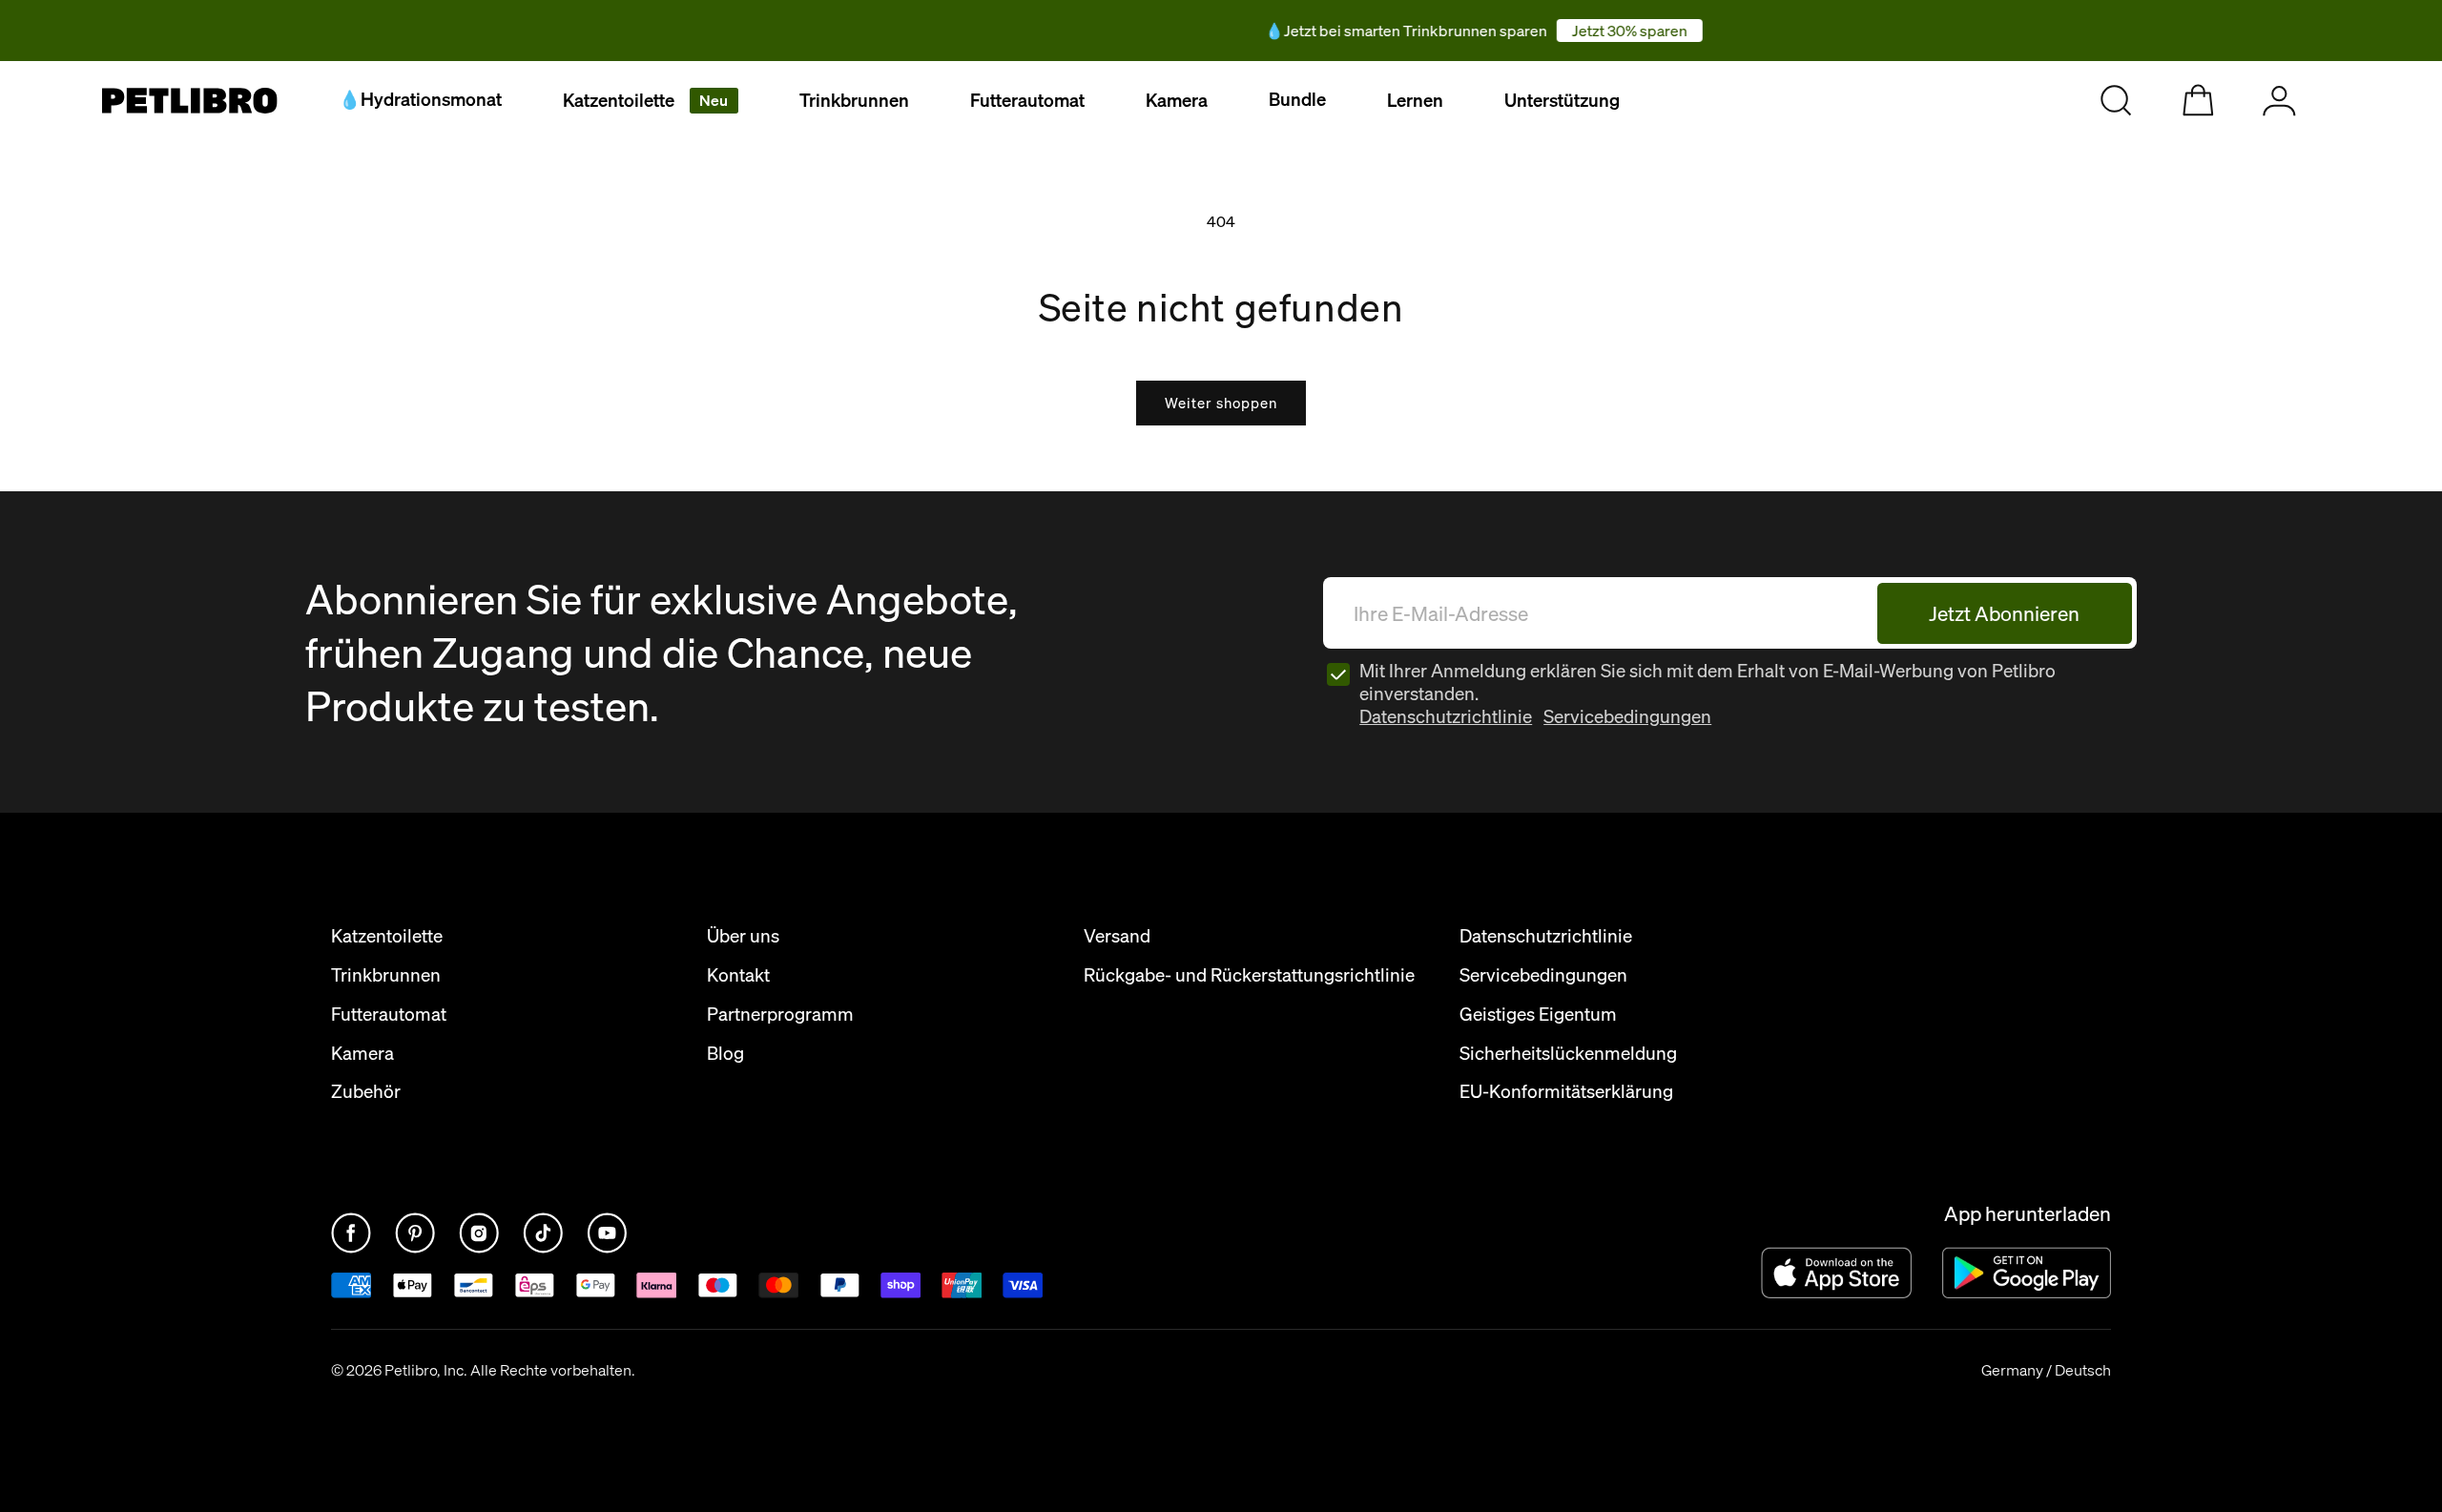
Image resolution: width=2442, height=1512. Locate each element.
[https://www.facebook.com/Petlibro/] (353, 1248)
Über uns (743, 936)
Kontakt (738, 975)
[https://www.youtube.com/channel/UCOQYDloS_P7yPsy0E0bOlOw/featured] (607, 1248)
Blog (725, 1054)
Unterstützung (1562, 100)
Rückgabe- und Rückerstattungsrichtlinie (1249, 975)
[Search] (2116, 101)
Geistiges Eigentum (1538, 1015)
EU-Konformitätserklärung (1566, 1092)
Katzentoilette (646, 100)
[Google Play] (2027, 1272)
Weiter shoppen (1221, 403)
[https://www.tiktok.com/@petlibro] (545, 1248)
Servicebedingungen (1627, 716)
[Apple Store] (1836, 1272)
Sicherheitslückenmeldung (1568, 1054)
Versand (1117, 936)
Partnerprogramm (780, 1015)
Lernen (1415, 100)
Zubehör (366, 1092)
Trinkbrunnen (854, 100)
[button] (651, 101)
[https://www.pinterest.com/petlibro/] (417, 1248)
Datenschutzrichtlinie (1446, 716)
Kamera (1177, 100)
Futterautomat (1027, 100)
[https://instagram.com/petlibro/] (481, 1248)
